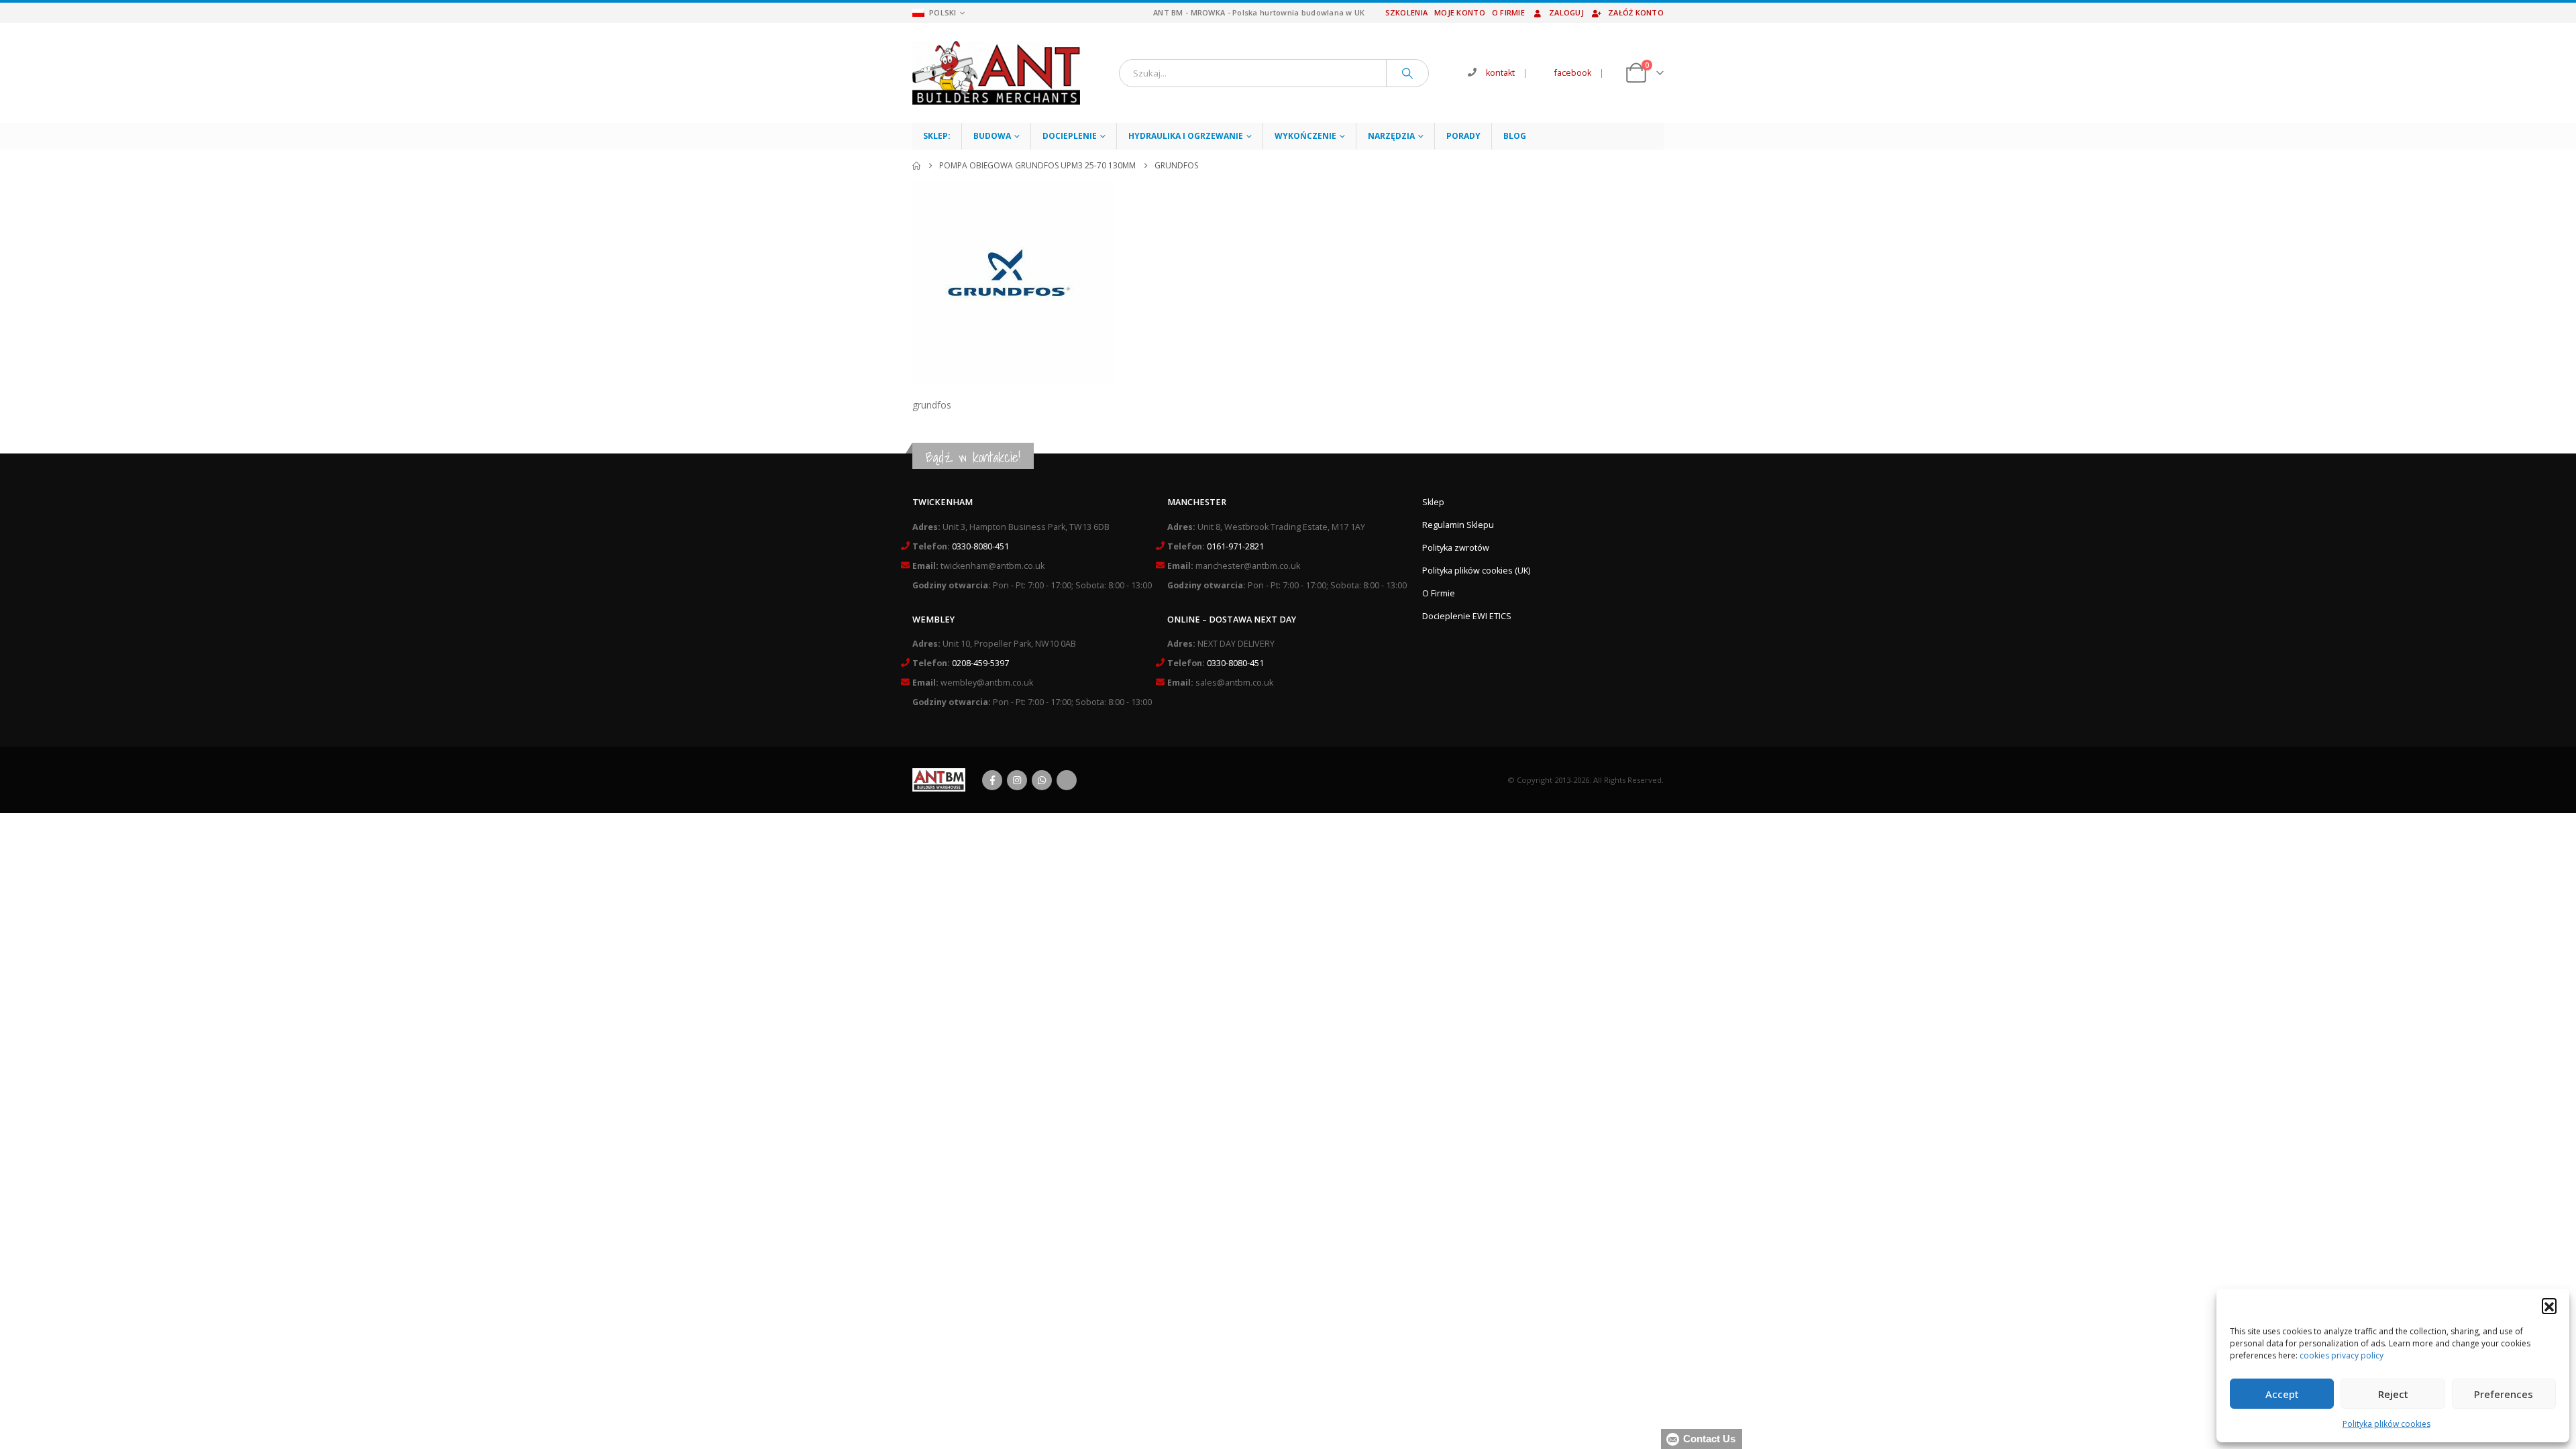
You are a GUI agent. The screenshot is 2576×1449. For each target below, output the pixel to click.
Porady (1463, 136)
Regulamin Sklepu (1458, 525)
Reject (2393, 1394)
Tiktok (1067, 780)
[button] (2549, 1305)
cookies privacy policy (2342, 1355)
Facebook (992, 780)
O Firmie (1439, 593)
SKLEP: (937, 136)
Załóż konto (1636, 12)
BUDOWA (992, 136)
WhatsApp (1042, 780)
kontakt (1500, 73)
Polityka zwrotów (1456, 548)
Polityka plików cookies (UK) (1476, 571)
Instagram (1017, 780)
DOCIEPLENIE (1070, 136)
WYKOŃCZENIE (1305, 136)
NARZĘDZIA (1391, 136)
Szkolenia (1406, 12)
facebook (1573, 73)
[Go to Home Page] (916, 166)
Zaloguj (1566, 12)
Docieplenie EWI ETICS (1467, 616)
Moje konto (1460, 12)
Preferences (2504, 1394)
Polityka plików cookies (2386, 1424)
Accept (2282, 1394)
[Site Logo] (996, 73)
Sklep (1433, 502)
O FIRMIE (1508, 12)
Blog (1515, 136)
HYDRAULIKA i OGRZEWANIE (1186, 136)
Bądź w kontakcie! (973, 457)
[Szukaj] (1407, 73)
